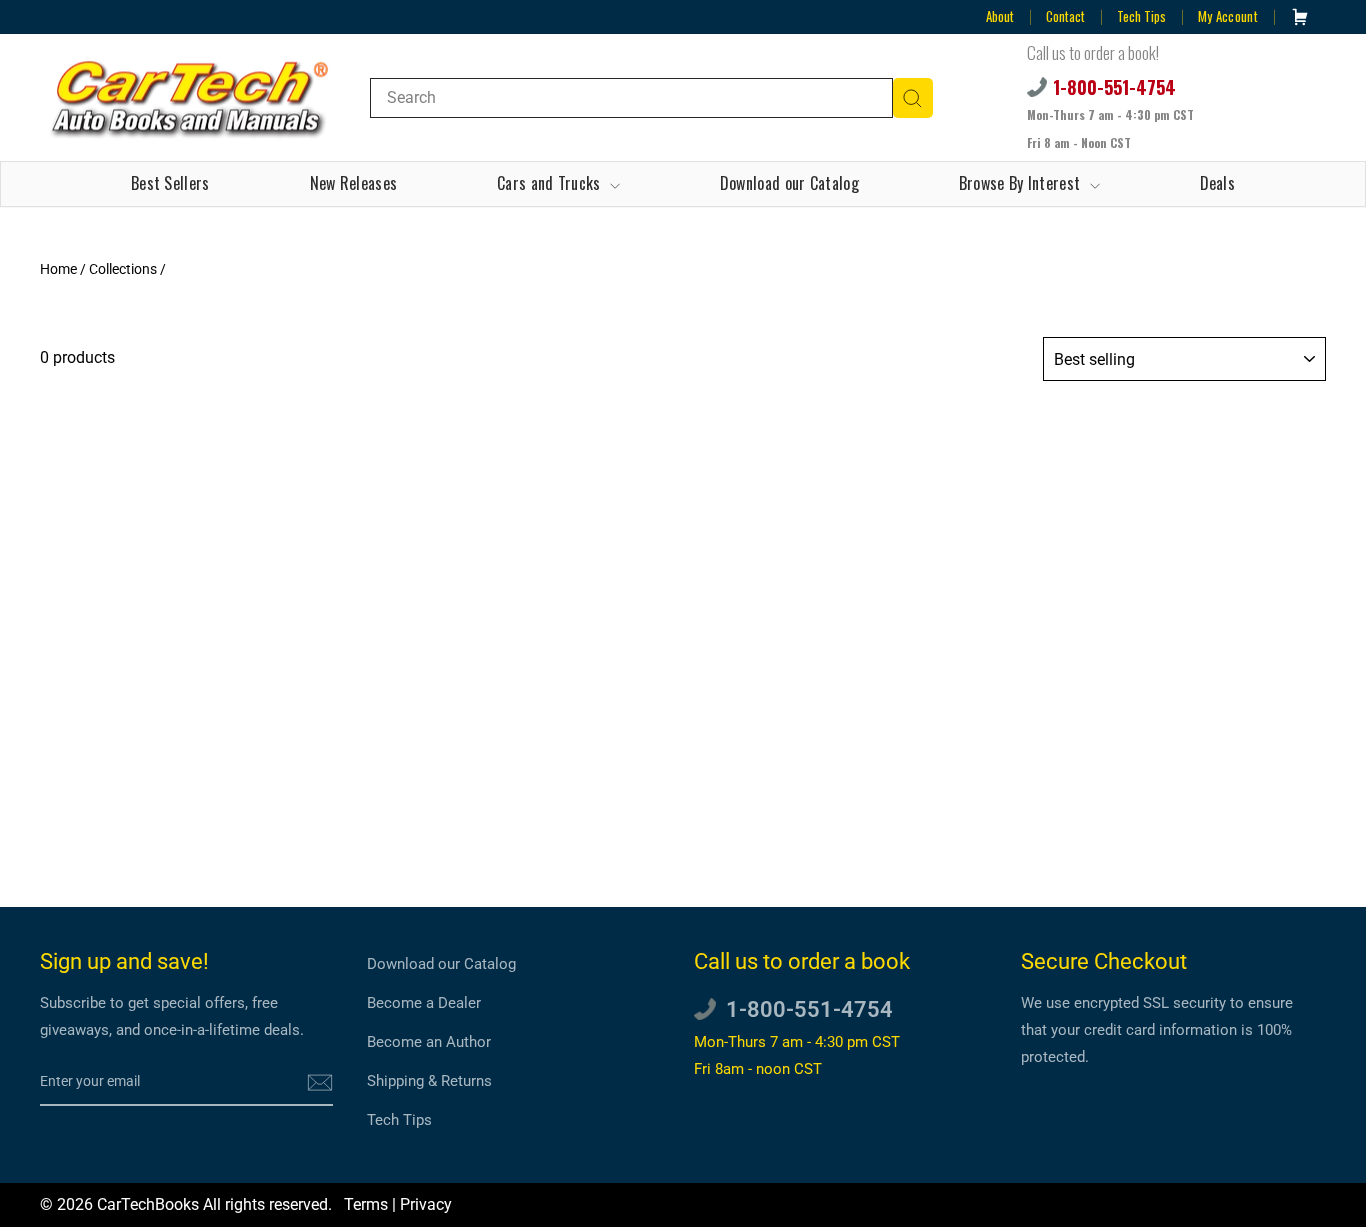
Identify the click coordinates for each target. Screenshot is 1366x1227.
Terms (366, 1204)
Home (58, 269)
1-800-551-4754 (1114, 87)
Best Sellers (170, 183)
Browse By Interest (1022, 183)
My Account (1228, 16)
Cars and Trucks (551, 183)
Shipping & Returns (429, 1081)
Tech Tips (1141, 16)
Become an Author (429, 1042)
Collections (123, 269)
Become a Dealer (424, 1003)
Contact (1065, 16)
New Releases (354, 183)
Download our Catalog (789, 183)
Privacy (426, 1204)
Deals (1218, 183)
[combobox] (631, 98)
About (1000, 16)
